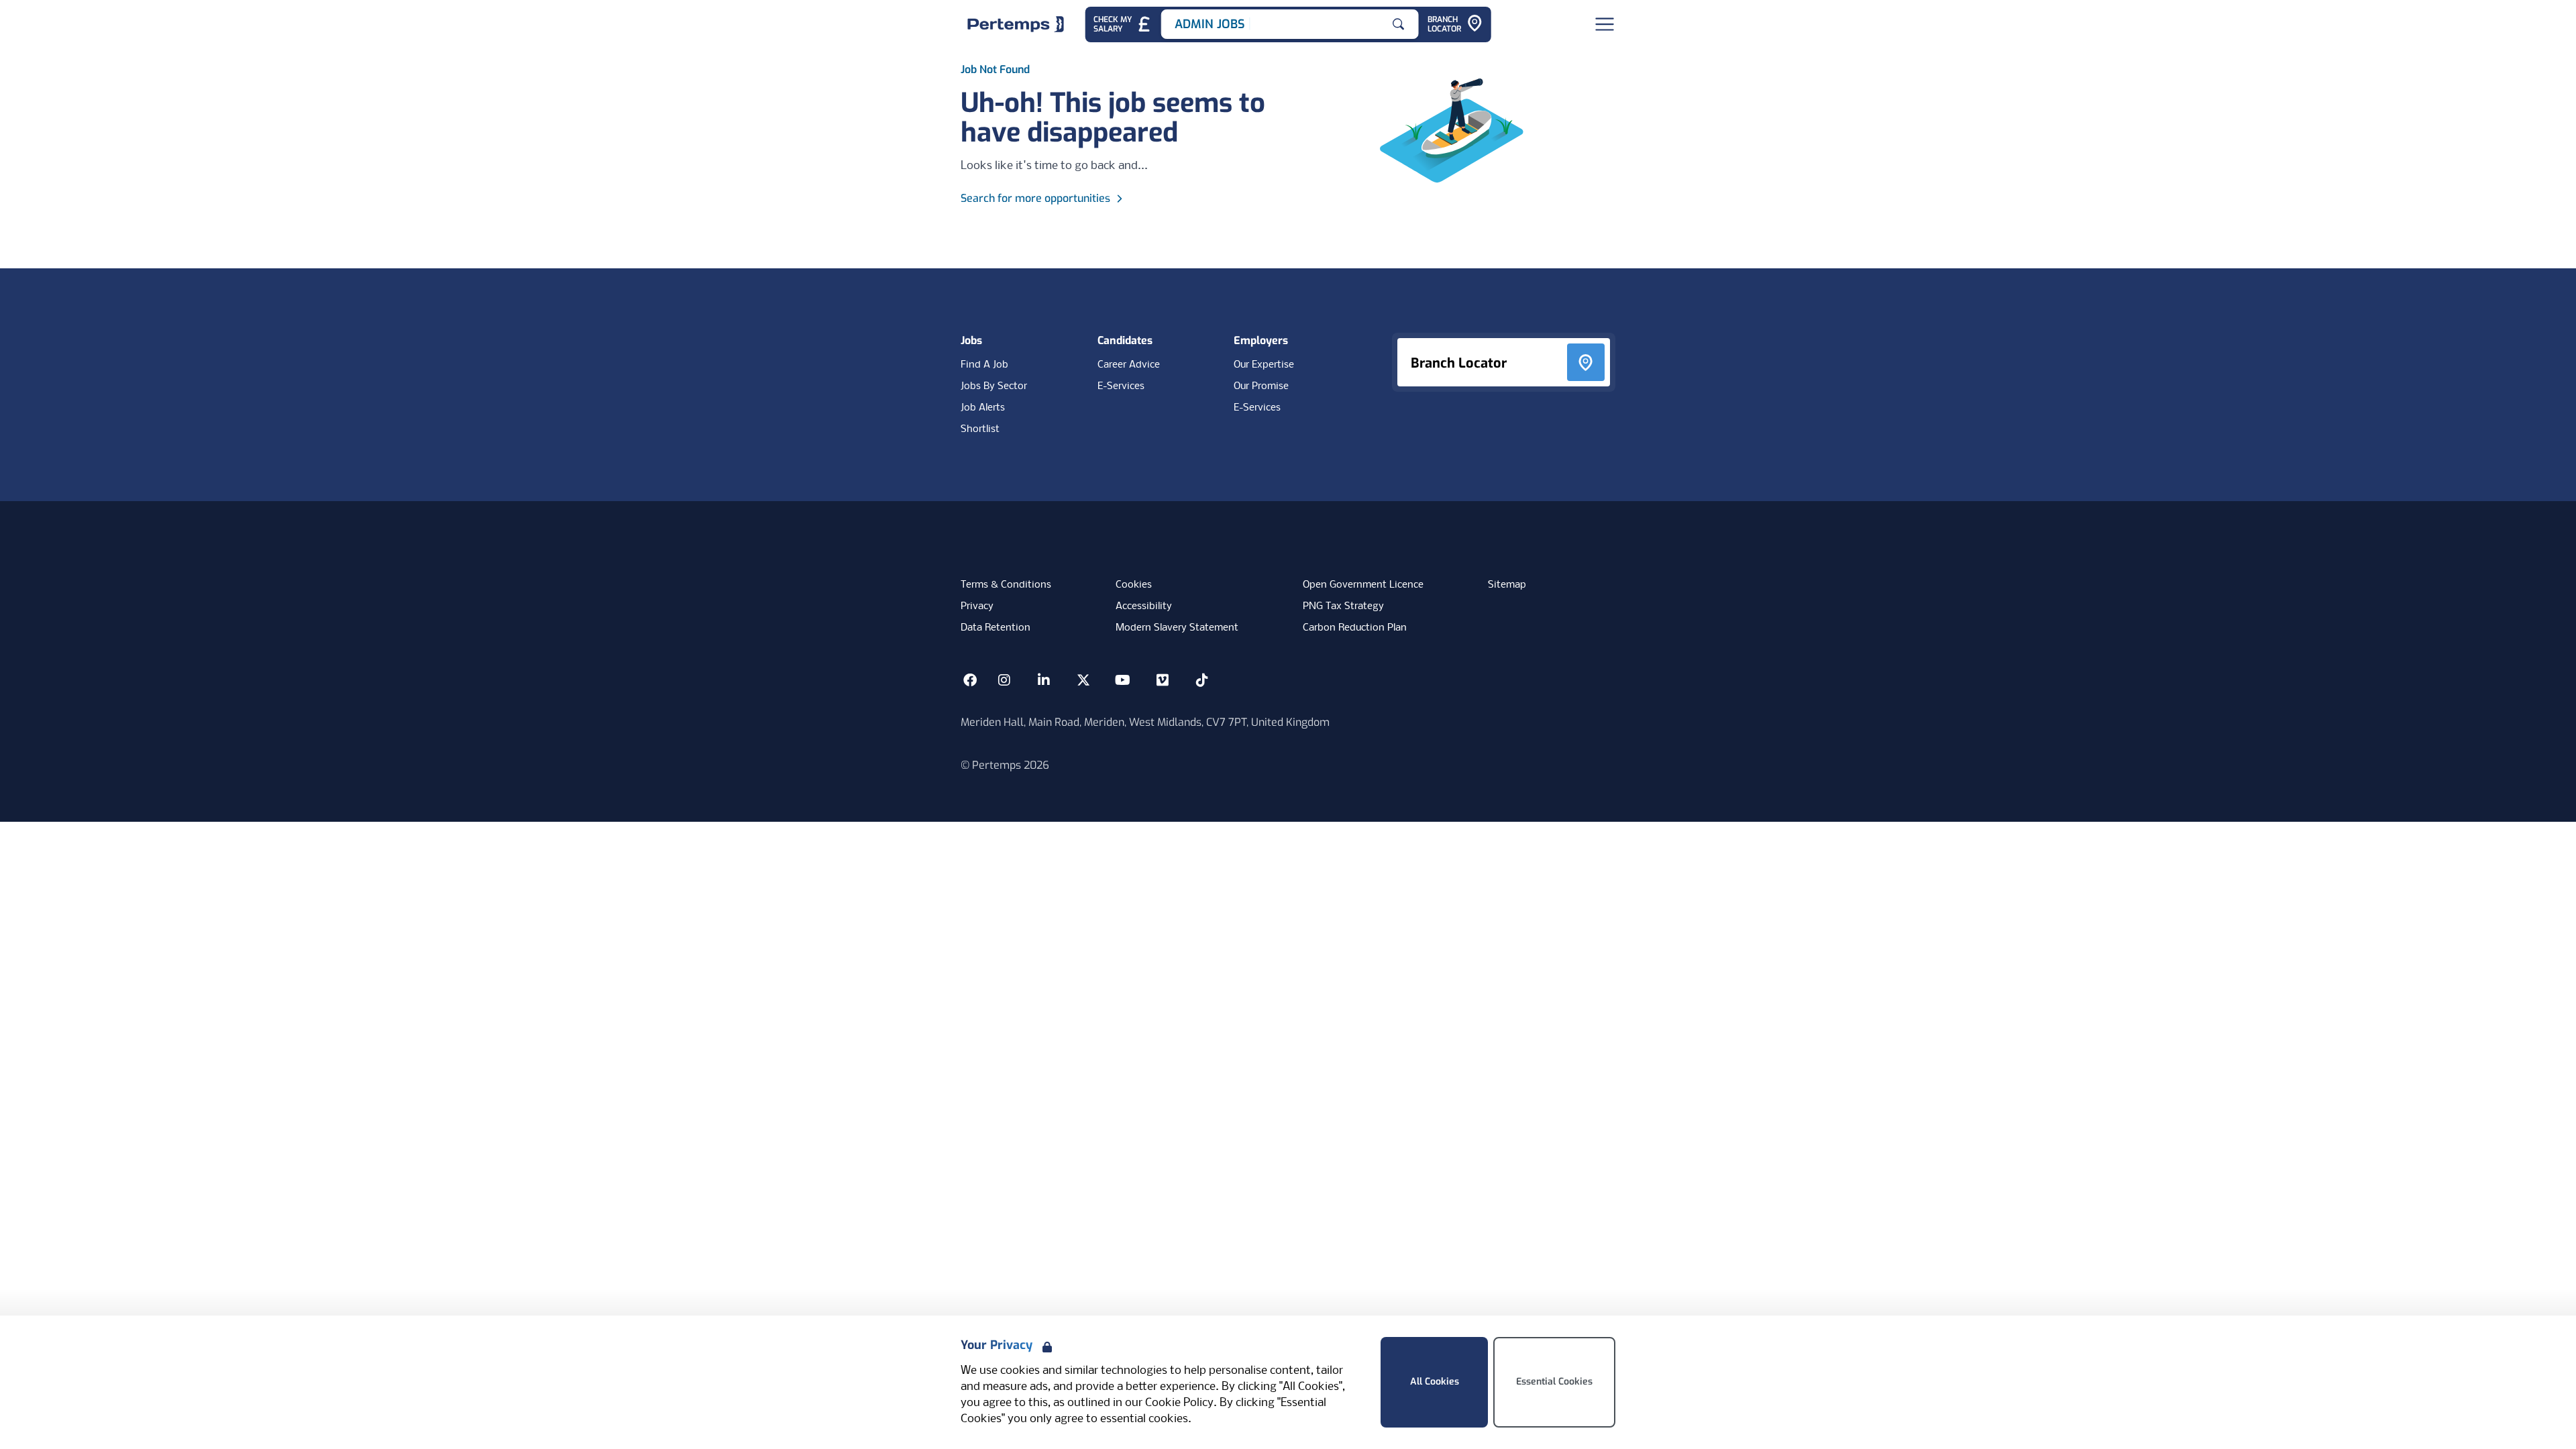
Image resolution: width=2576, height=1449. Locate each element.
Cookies (1134, 585)
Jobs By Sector (994, 386)
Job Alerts (983, 408)
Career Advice (1129, 365)
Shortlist (980, 429)
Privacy (977, 606)
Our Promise (1261, 386)
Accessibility (1144, 606)
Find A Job (984, 365)
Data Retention (996, 628)
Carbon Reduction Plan (1355, 628)
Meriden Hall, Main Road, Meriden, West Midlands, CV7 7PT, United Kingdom (1145, 722)
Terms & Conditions (1006, 585)
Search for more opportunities (1035, 198)
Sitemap (1507, 585)
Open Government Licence (1363, 585)
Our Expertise (1264, 365)
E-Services (1121, 386)
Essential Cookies (1554, 1382)
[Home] (1016, 24)
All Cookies (1435, 1382)
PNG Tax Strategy (1343, 606)
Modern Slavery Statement (1177, 628)
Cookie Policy (1179, 1403)
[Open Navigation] (1605, 24)
